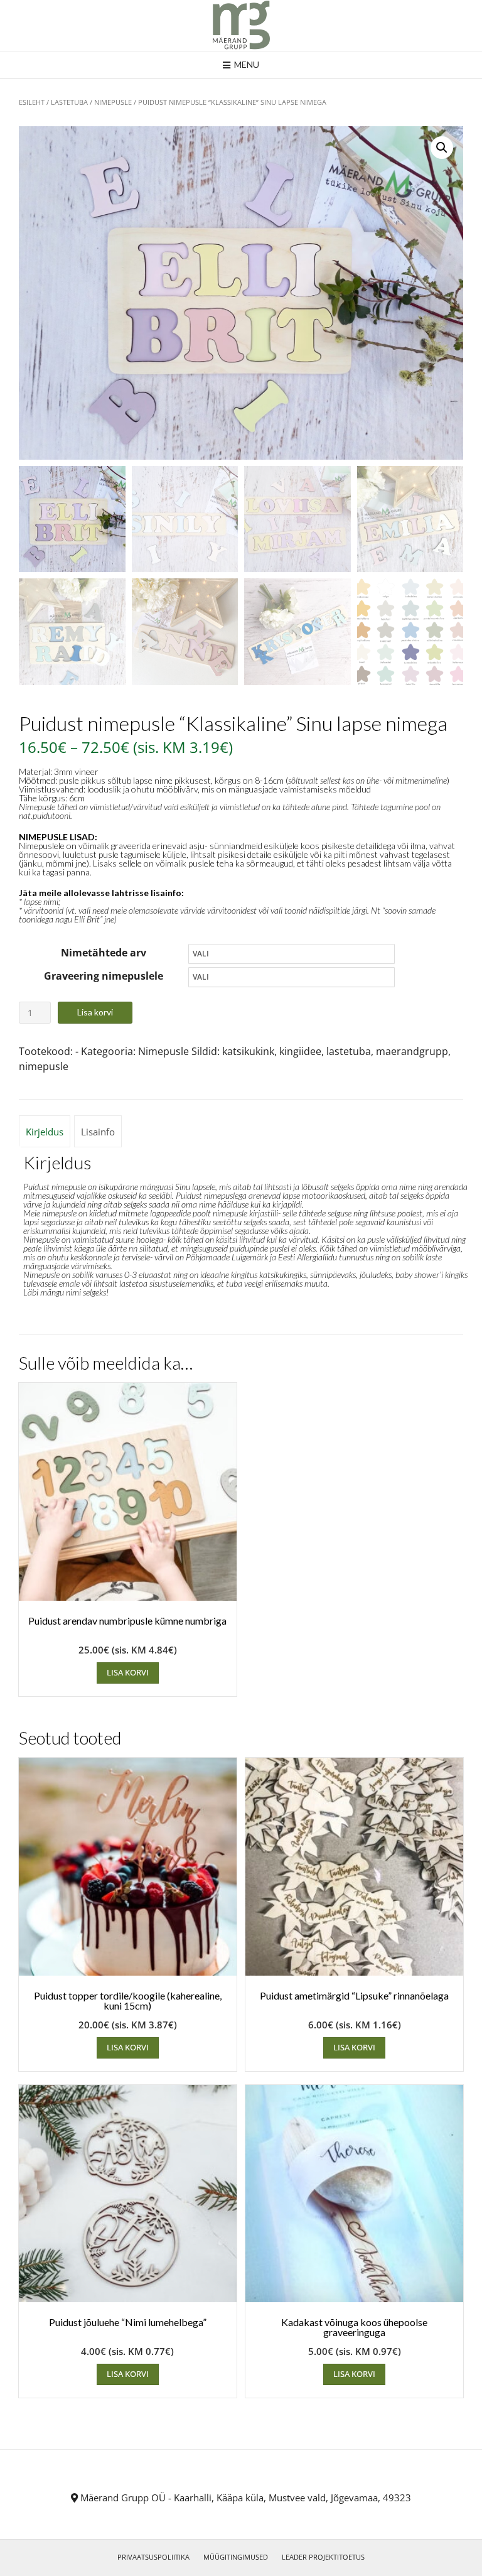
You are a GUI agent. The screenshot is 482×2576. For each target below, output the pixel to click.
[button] (442, 148)
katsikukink (248, 1051)
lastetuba (349, 1051)
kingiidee (300, 1051)
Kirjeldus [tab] (45, 1132)
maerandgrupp (412, 1051)
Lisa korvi (95, 1012)
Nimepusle (113, 102)
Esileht (32, 102)
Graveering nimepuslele (104, 976)
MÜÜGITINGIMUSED (236, 2557)
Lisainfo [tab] (98, 1132)
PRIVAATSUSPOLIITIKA (153, 2557)
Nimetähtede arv (104, 953)
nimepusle (44, 1066)
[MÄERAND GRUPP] (241, 26)
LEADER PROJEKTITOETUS (323, 2557)
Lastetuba (69, 102)
